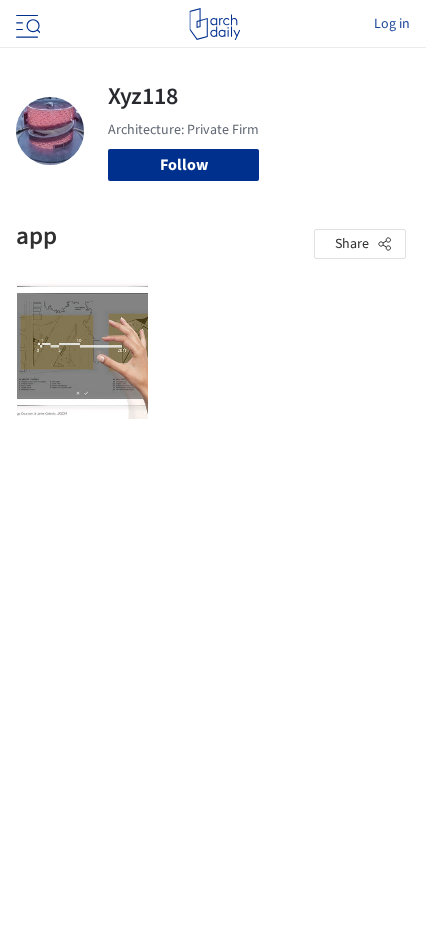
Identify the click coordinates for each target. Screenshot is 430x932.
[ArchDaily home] (214, 24)
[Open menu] (26, 24)
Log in (392, 24)
